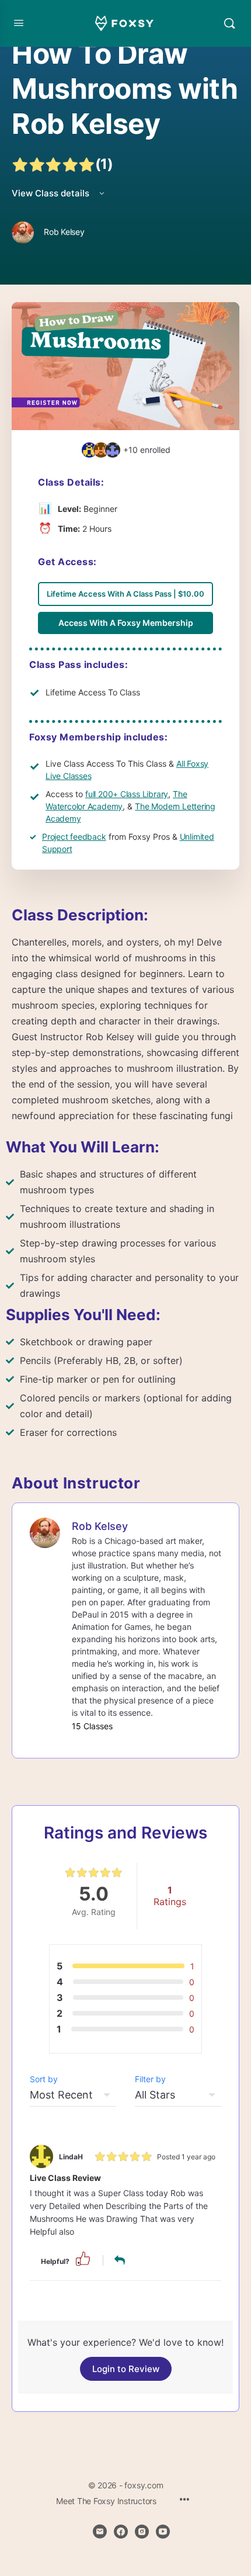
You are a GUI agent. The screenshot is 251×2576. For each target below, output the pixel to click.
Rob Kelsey (100, 1526)
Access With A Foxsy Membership (126, 623)
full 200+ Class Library (127, 794)
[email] (100, 2532)
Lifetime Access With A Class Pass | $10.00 (125, 594)
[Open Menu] (19, 22)
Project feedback (74, 837)
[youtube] (163, 2532)
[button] (83, 2258)
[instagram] (142, 2532)
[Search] (229, 23)
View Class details (52, 193)
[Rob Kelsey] (45, 1532)
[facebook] (121, 2532)
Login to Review (126, 2369)
